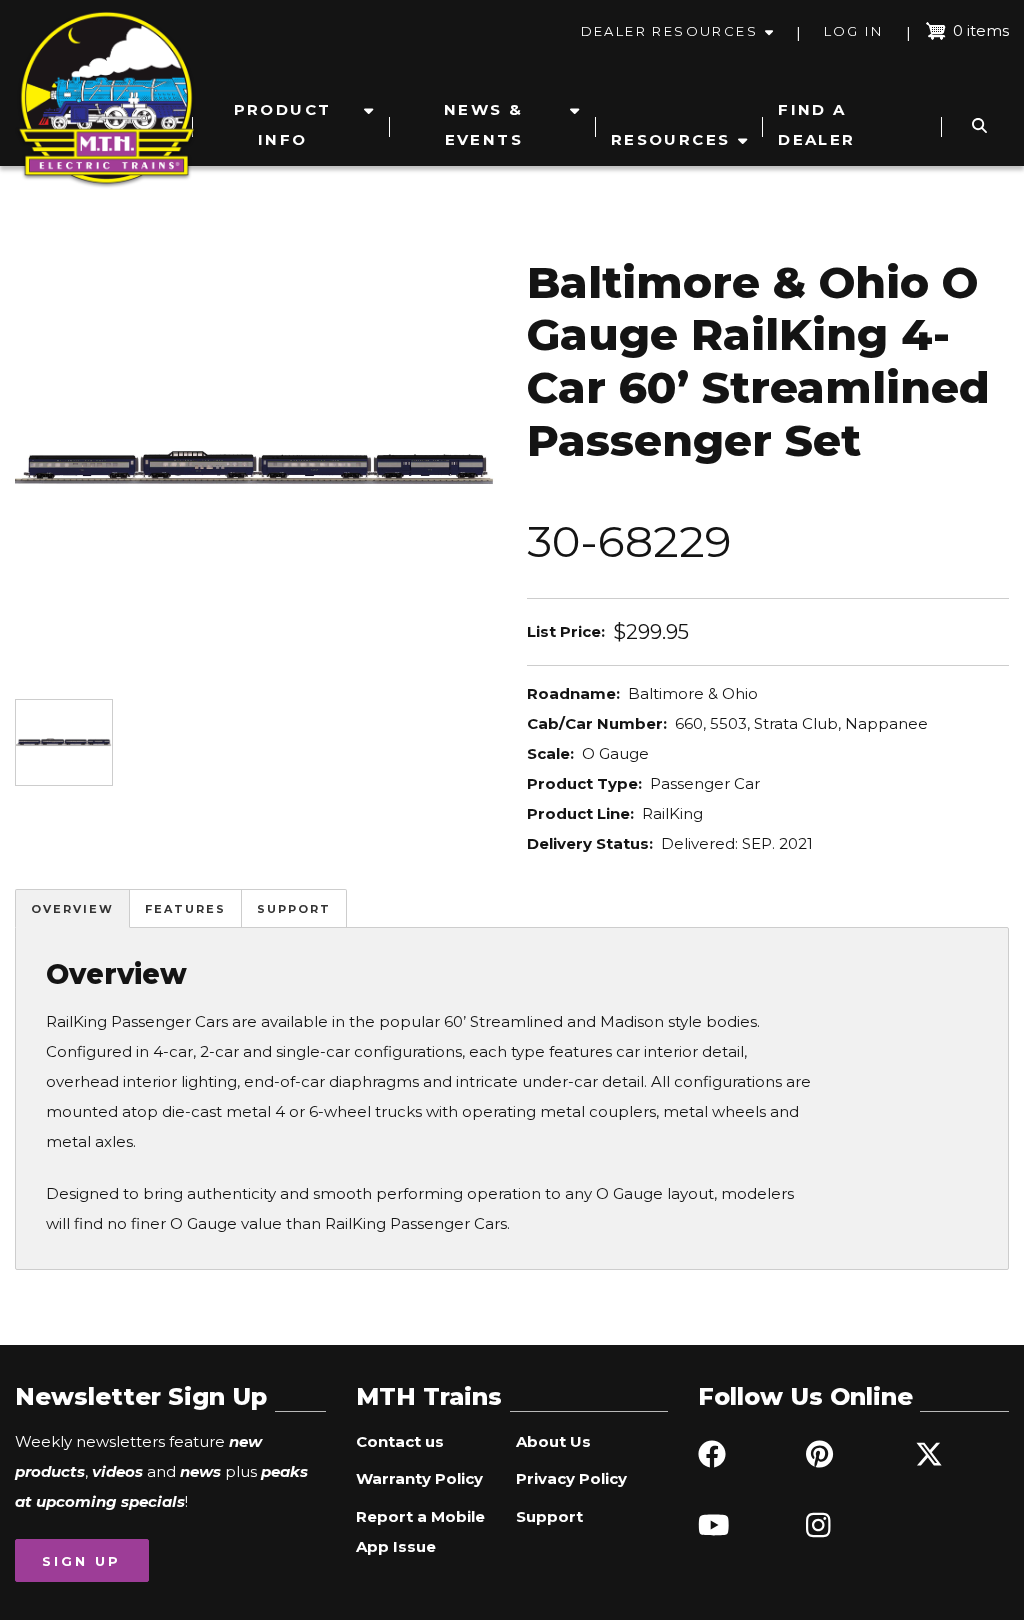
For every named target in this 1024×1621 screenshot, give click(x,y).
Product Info (283, 124)
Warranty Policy (419, 1478)
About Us (553, 1441)
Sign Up (81, 1561)
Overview (72, 909)
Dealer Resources (669, 31)
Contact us (400, 1441)
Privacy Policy (571, 1478)
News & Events (483, 124)
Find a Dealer (816, 124)
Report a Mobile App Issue (420, 1531)
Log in (853, 31)
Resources (671, 139)
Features (185, 909)
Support (294, 909)
